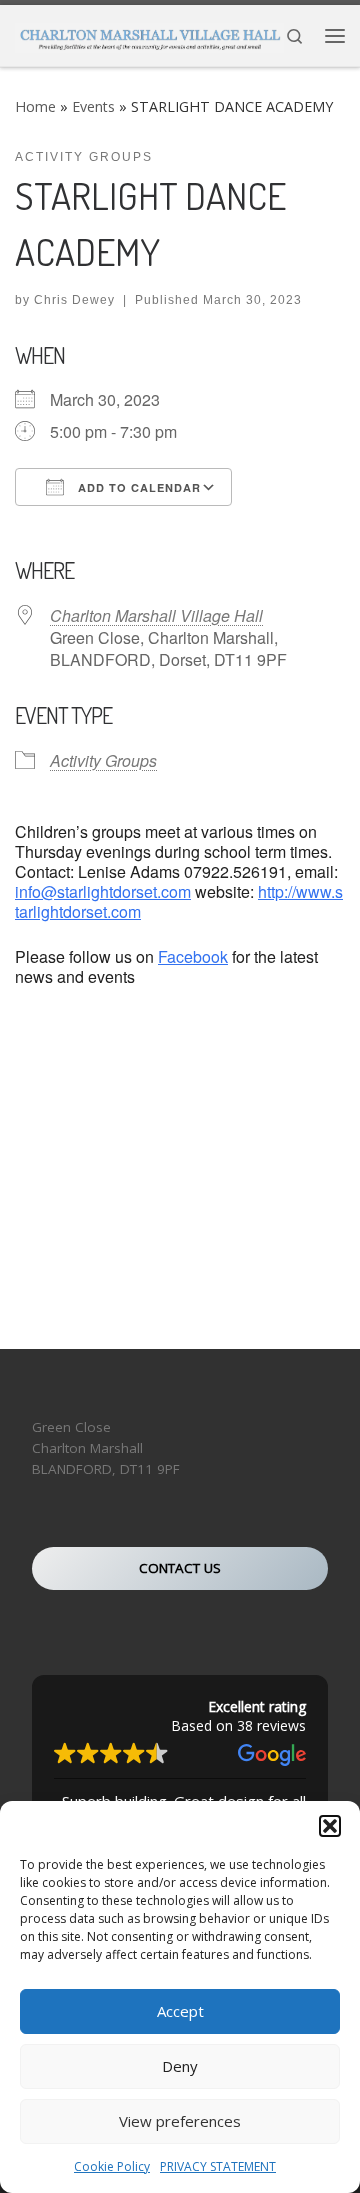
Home (35, 106)
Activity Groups (103, 760)
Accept (180, 2011)
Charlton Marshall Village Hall (156, 615)
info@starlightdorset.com (103, 891)
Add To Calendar (137, 487)
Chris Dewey (74, 300)
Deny (180, 2066)
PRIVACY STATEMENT (218, 2166)
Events (93, 106)
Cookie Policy (112, 2166)
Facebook (193, 956)
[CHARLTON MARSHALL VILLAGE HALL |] (149, 34)
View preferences (180, 2121)
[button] (330, 1826)
